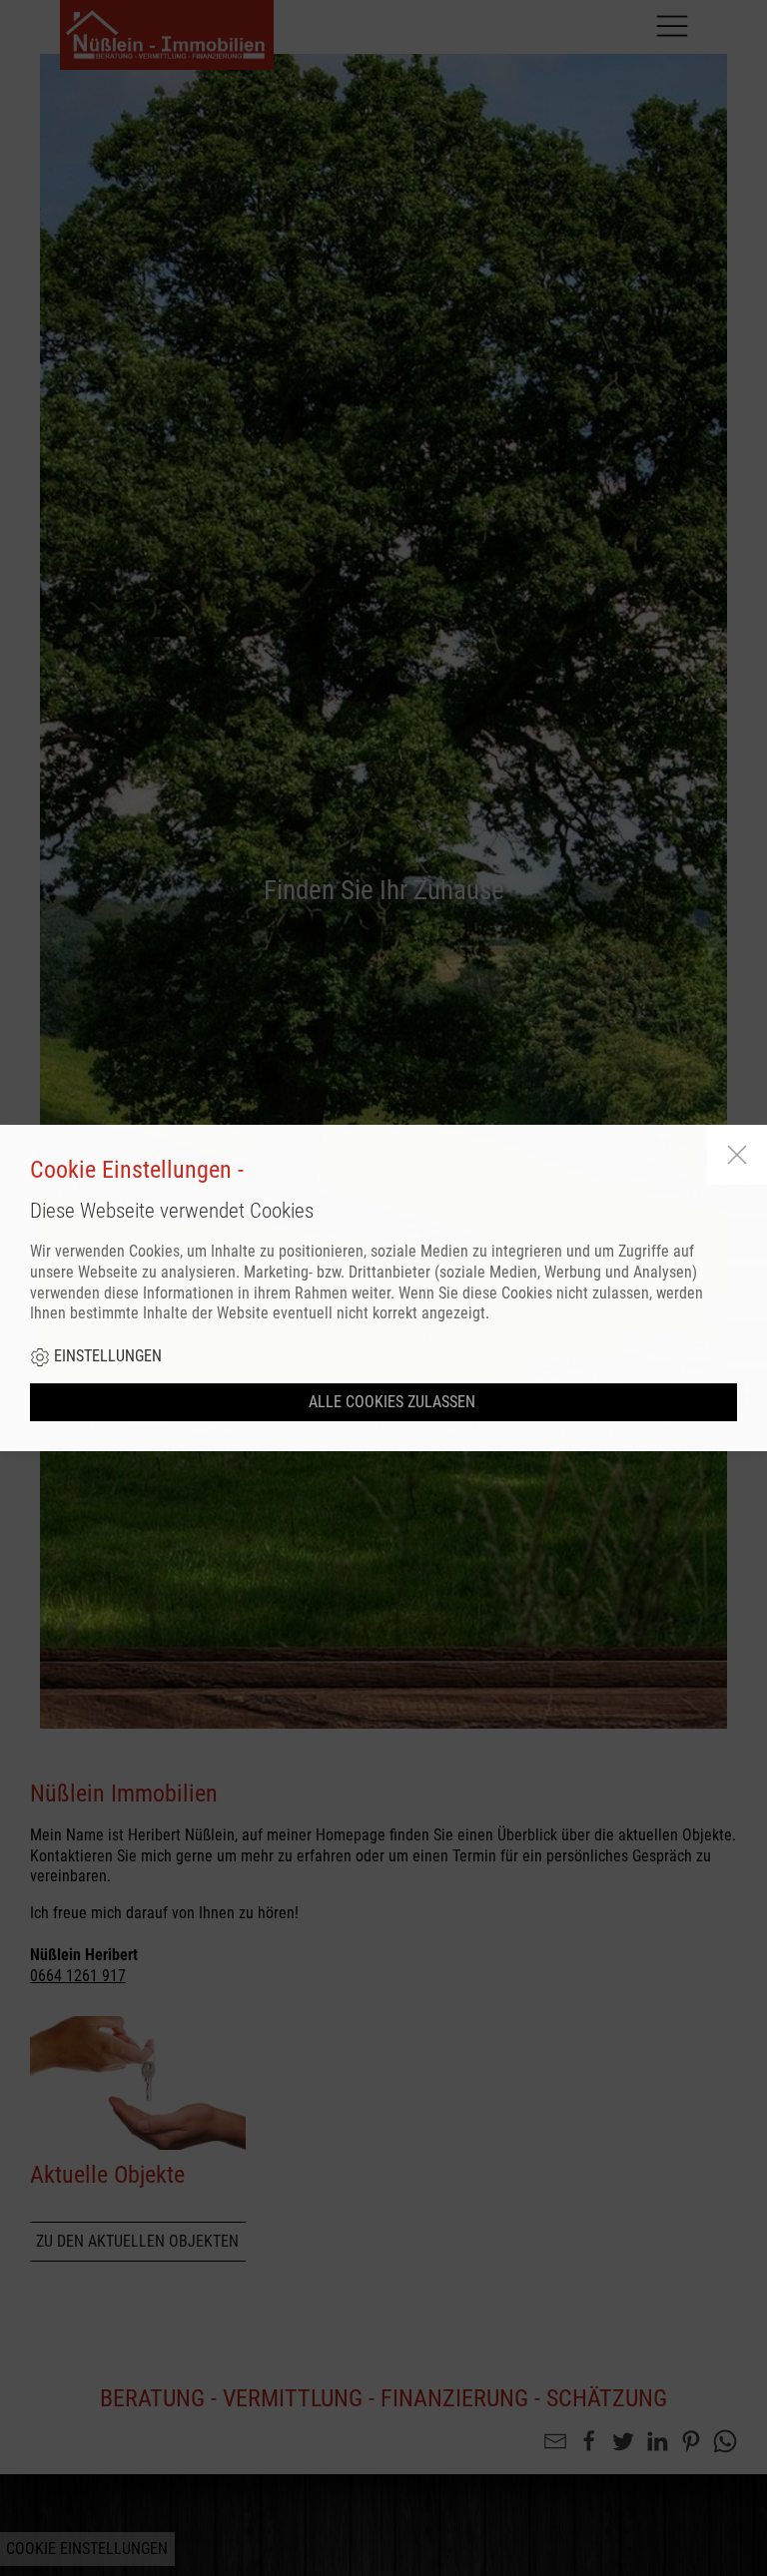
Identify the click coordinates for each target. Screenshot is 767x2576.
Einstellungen (106, 1356)
